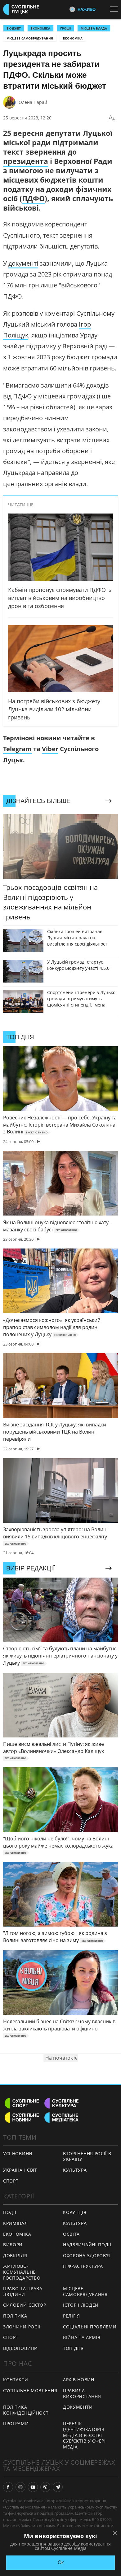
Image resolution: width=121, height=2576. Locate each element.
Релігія (72, 2316)
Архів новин (79, 2380)
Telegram (17, 749)
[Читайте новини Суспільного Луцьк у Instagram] (20, 2487)
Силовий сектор (25, 2305)
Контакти (16, 2380)
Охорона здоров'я (87, 2255)
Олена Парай (33, 102)
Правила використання (82, 2393)
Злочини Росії (22, 2327)
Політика (15, 2316)
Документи (78, 2407)
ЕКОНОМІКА (40, 28)
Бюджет (14, 28)
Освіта (71, 2234)
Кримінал (16, 2223)
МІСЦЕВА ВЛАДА (94, 28)
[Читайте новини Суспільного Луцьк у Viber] (45, 2487)
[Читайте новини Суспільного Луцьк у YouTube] (33, 2487)
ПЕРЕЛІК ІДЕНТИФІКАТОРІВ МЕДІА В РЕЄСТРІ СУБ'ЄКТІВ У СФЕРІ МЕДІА (84, 2435)
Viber (50, 749)
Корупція (75, 2212)
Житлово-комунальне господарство (22, 2272)
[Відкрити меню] (115, 9)
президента (26, 161)
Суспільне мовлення (30, 2390)
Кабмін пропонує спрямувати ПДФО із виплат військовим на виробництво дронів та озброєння (60, 598)
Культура (75, 2170)
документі (23, 263)
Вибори (13, 2245)
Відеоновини (20, 2348)
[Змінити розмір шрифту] (112, 118)
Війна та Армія (82, 2337)
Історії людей (81, 2305)
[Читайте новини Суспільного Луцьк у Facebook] (8, 2487)
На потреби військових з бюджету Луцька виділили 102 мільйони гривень (54, 709)
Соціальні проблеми (90, 2327)
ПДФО (33, 198)
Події (10, 2212)
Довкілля (15, 2255)
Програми (16, 2423)
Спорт (11, 2181)
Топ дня (73, 2348)
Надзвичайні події (87, 2245)
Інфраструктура (83, 2266)
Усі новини (18, 2153)
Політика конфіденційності (27, 2410)
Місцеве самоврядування (30, 38)
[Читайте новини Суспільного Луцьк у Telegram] (58, 2487)
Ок (61, 2562)
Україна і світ (20, 2170)
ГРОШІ (65, 28)
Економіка (73, 38)
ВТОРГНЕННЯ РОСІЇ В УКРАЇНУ (87, 2156)
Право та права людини (23, 2291)
